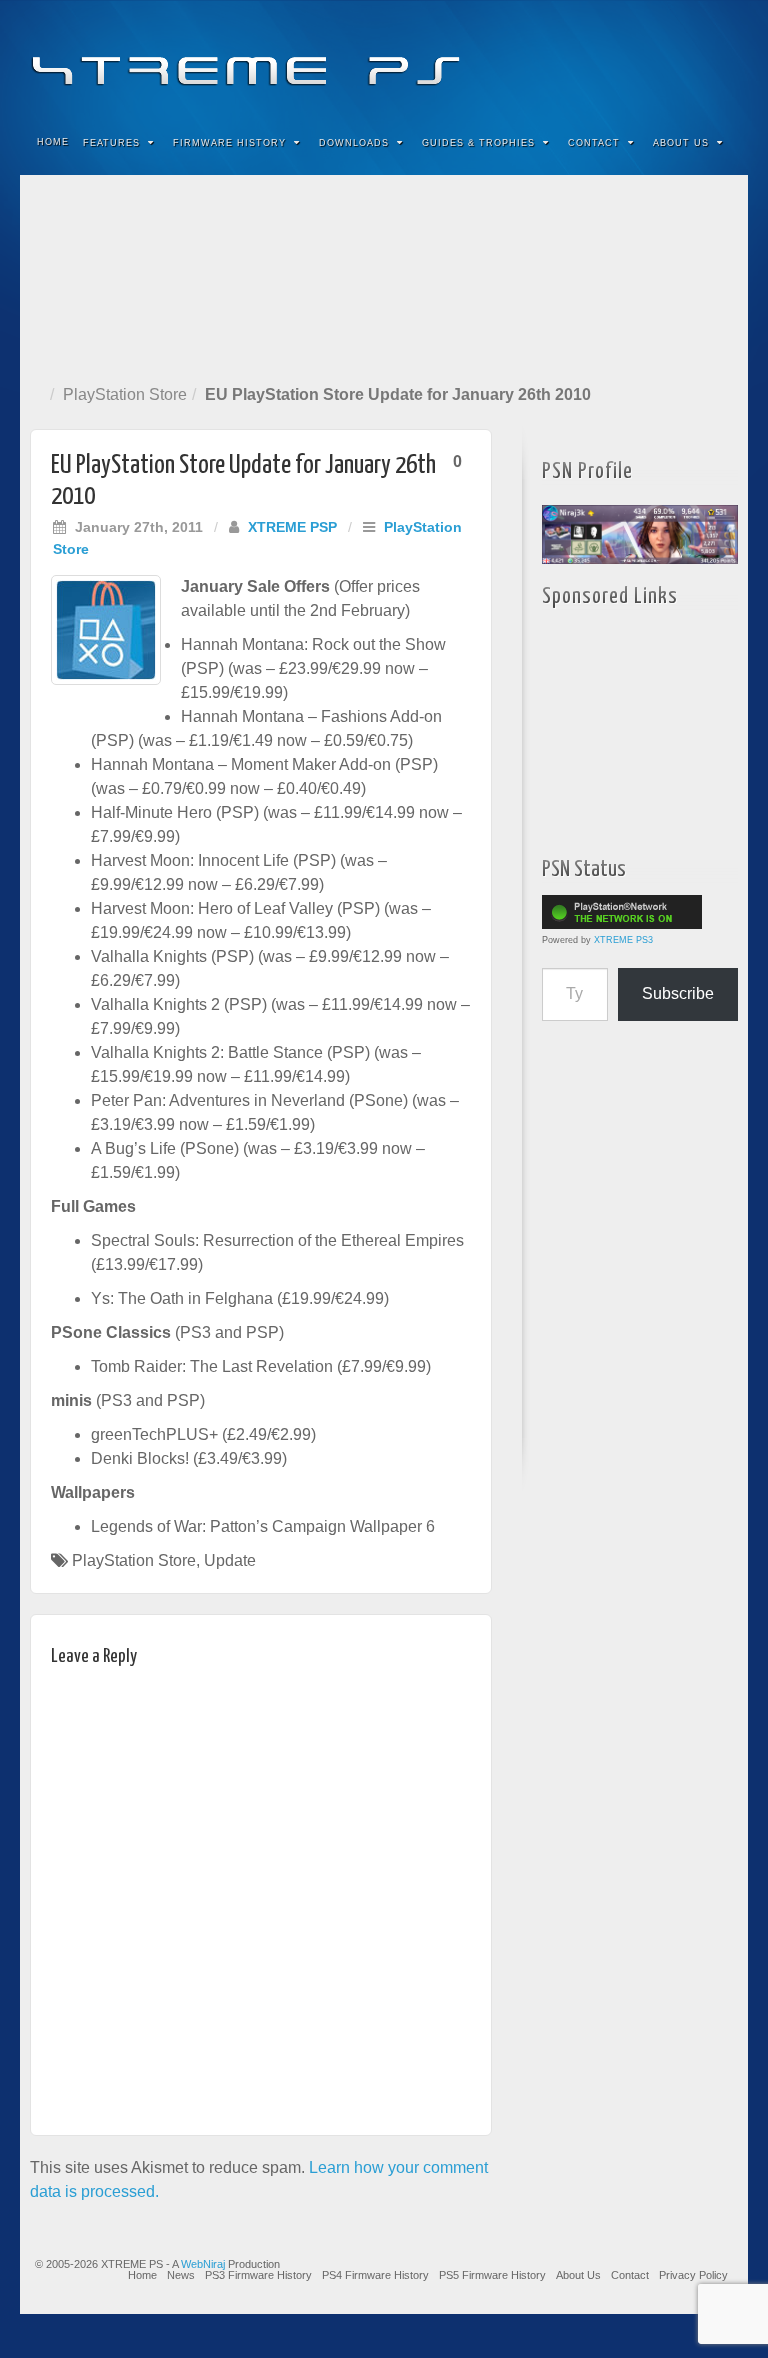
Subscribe (678, 993)
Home (53, 142)
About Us (681, 143)
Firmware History (229, 143)
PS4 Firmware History (375, 2275)
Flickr (638, 58)
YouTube (692, 58)
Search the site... (720, 143)
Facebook (584, 58)
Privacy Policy (693, 2275)
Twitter (665, 58)
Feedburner (611, 58)
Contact (594, 143)
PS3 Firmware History (258, 2275)
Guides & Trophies (478, 143)
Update (230, 1560)
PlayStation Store (125, 394)
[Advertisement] (384, 275)
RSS (719, 58)
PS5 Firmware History (492, 2275)
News (181, 2275)
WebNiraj (203, 2264)
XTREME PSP (292, 527)
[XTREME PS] (384, 57)
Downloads (354, 143)
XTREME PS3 (623, 940)
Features (111, 143)
